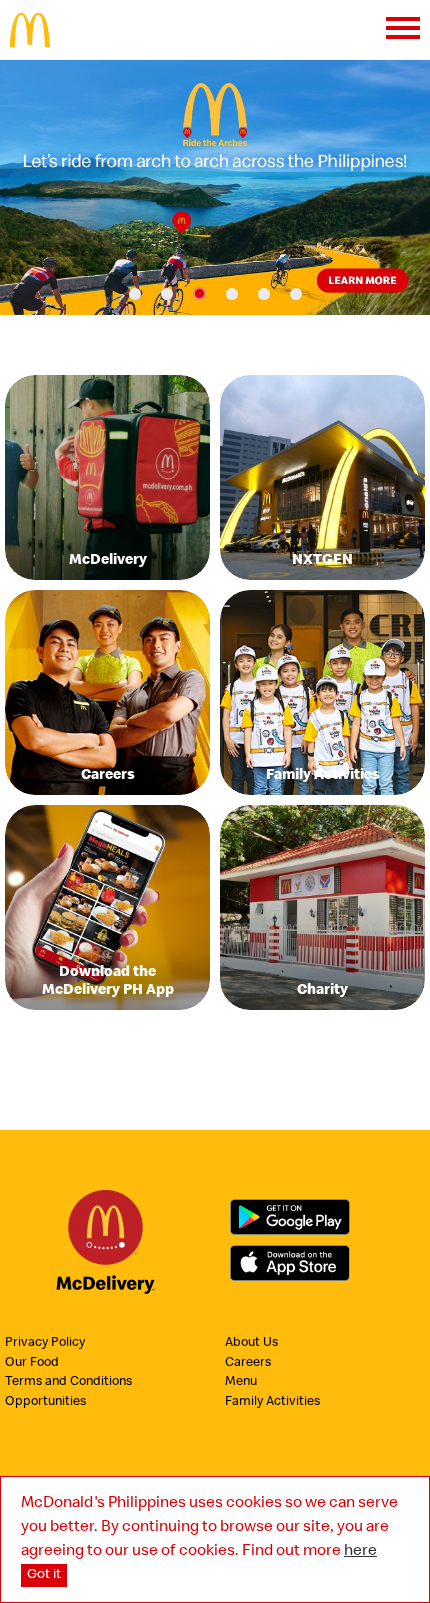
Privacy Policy (45, 1343)
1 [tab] (135, 294)
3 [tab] (199, 293)
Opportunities (45, 1402)
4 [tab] (232, 294)
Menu (241, 1382)
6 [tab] (296, 294)
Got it (44, 1575)
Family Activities (272, 1402)
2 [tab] (167, 294)
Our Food (32, 1363)
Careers (248, 1363)
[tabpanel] (215, 187)
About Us (251, 1343)
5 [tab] (264, 294)
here (360, 1552)
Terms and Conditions (68, 1382)
